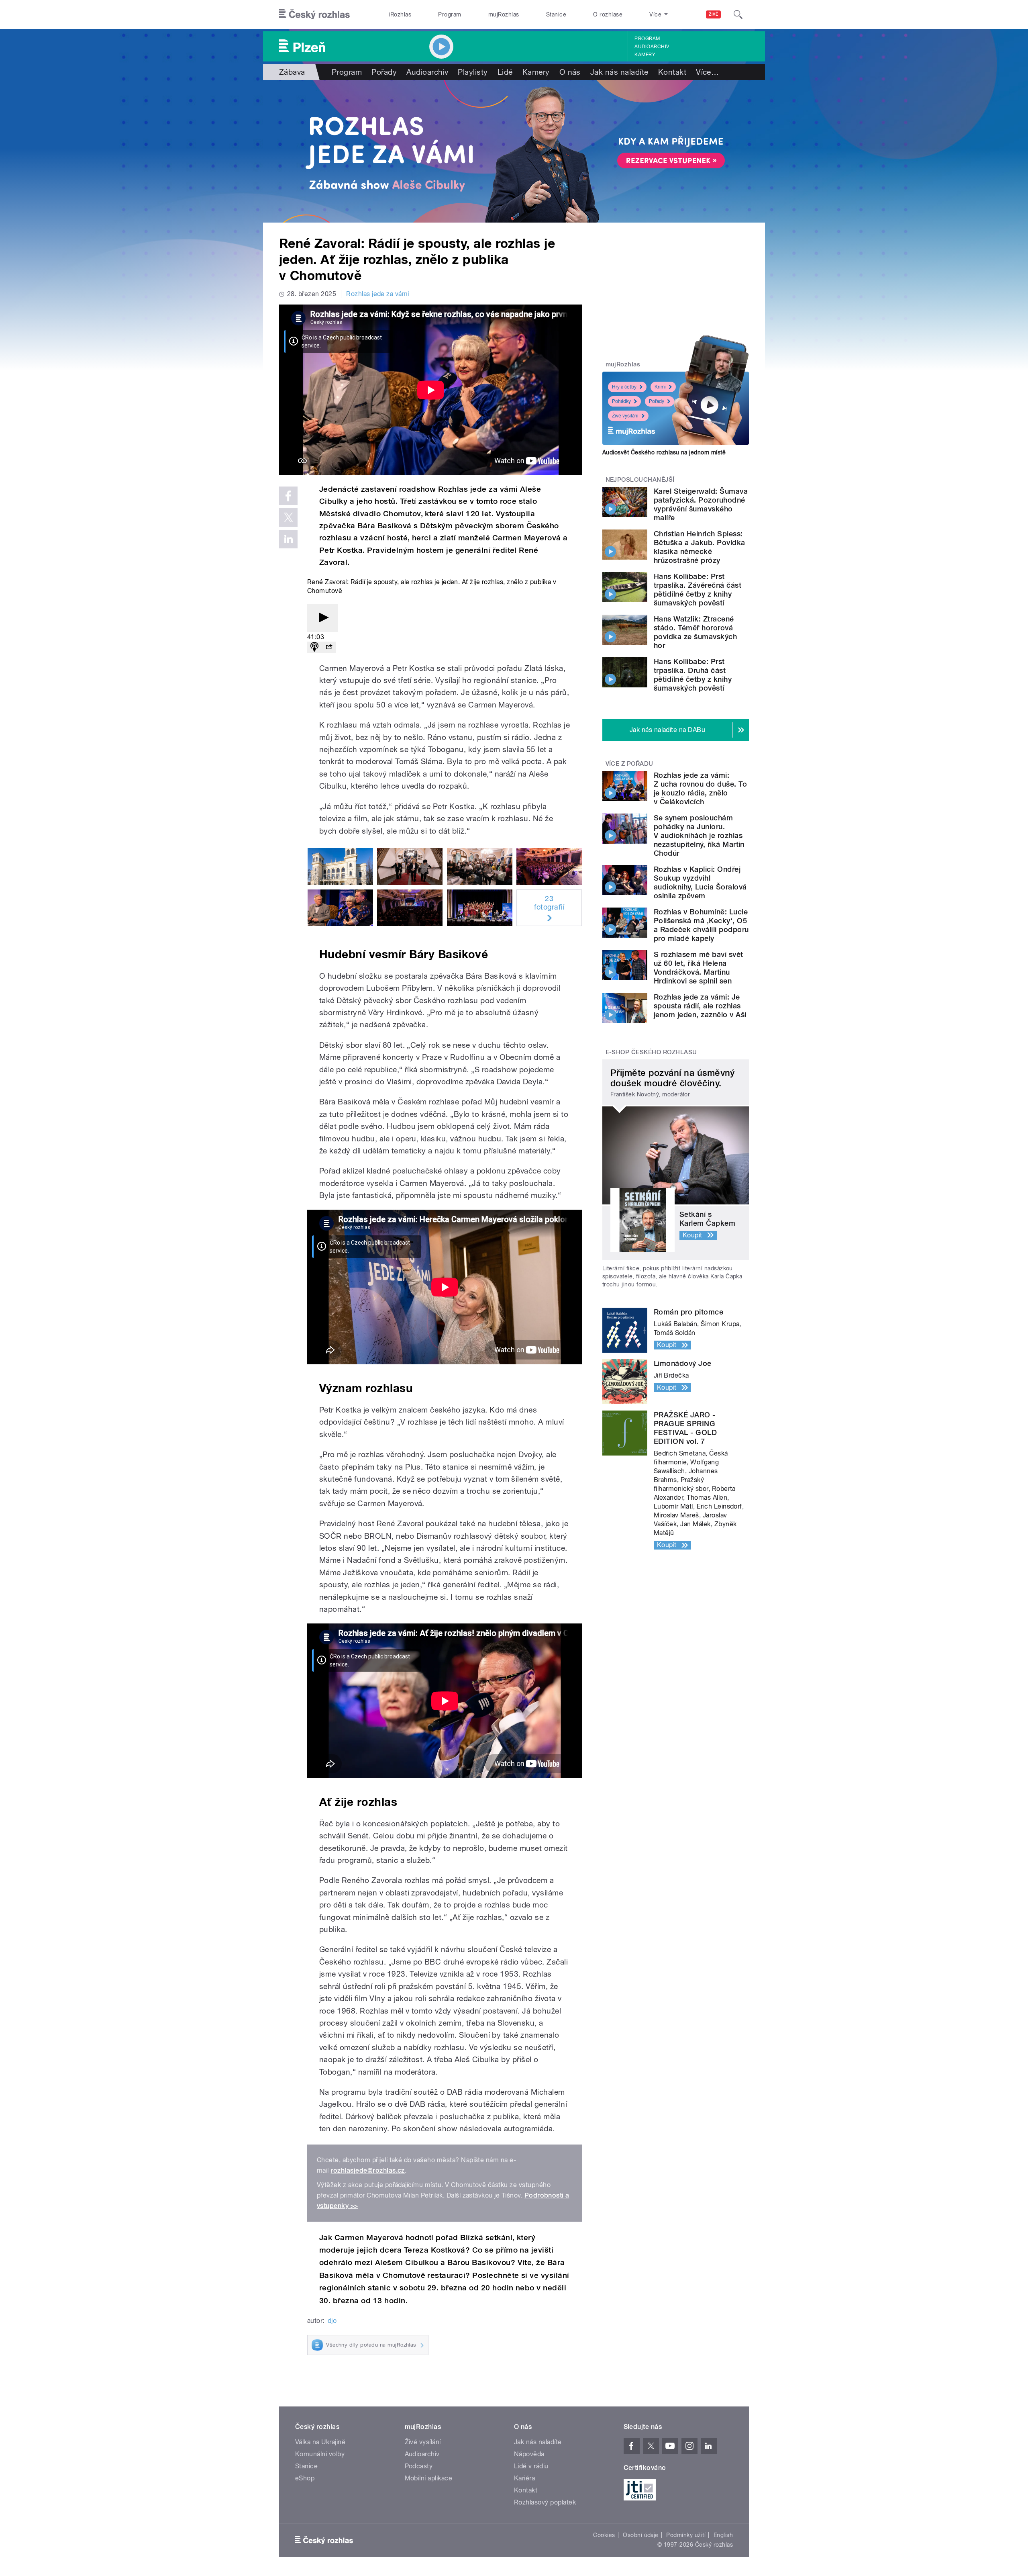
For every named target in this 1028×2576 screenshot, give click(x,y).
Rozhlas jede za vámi (378, 294)
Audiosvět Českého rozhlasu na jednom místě (664, 452)
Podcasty (419, 2466)
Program (450, 14)
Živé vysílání (625, 416)
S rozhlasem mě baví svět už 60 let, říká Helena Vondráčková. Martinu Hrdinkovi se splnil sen (699, 968)
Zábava (292, 72)
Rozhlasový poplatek (545, 2502)
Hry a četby (624, 387)
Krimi (660, 387)
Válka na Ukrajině (320, 2442)
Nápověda (529, 2454)
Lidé (505, 72)
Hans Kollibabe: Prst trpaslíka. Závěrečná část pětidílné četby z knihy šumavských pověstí (698, 590)
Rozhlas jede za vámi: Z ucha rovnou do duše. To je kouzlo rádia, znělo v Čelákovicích (700, 788)
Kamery (645, 55)
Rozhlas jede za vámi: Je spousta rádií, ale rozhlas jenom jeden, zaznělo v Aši (700, 1006)
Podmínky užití (686, 2535)
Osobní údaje (641, 2535)
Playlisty (473, 72)
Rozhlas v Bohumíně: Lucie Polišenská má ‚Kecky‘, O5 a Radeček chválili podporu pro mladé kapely (701, 925)
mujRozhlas (504, 14)
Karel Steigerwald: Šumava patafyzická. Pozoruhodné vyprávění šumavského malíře (701, 504)
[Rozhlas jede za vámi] (514, 151)
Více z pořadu (629, 764)
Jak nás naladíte (619, 72)
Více (707, 72)
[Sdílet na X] (288, 517)
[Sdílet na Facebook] (288, 496)
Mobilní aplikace (429, 2478)
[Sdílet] (329, 647)
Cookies (604, 2535)
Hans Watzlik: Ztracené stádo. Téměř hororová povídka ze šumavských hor (695, 632)
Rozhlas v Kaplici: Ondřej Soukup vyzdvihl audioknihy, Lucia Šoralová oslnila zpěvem (700, 882)
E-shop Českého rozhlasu (651, 1052)
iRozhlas (400, 14)
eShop (305, 2478)
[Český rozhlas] (314, 14)
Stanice (556, 14)
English (723, 2535)
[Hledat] (738, 14)
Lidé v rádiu (531, 2466)
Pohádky (621, 401)
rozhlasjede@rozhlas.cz (368, 2170)
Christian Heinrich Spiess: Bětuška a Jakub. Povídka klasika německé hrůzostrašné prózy (700, 547)
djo (332, 2321)
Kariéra (524, 2478)
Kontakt (672, 72)
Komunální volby (320, 2454)
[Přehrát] (322, 618)
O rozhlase (608, 14)
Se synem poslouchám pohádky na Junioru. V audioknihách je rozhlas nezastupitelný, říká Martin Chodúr (699, 835)
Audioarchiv (652, 47)
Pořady (384, 72)
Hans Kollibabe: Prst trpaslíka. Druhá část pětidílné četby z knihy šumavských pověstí (693, 675)
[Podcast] (314, 647)
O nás (570, 72)
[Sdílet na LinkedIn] (288, 539)
